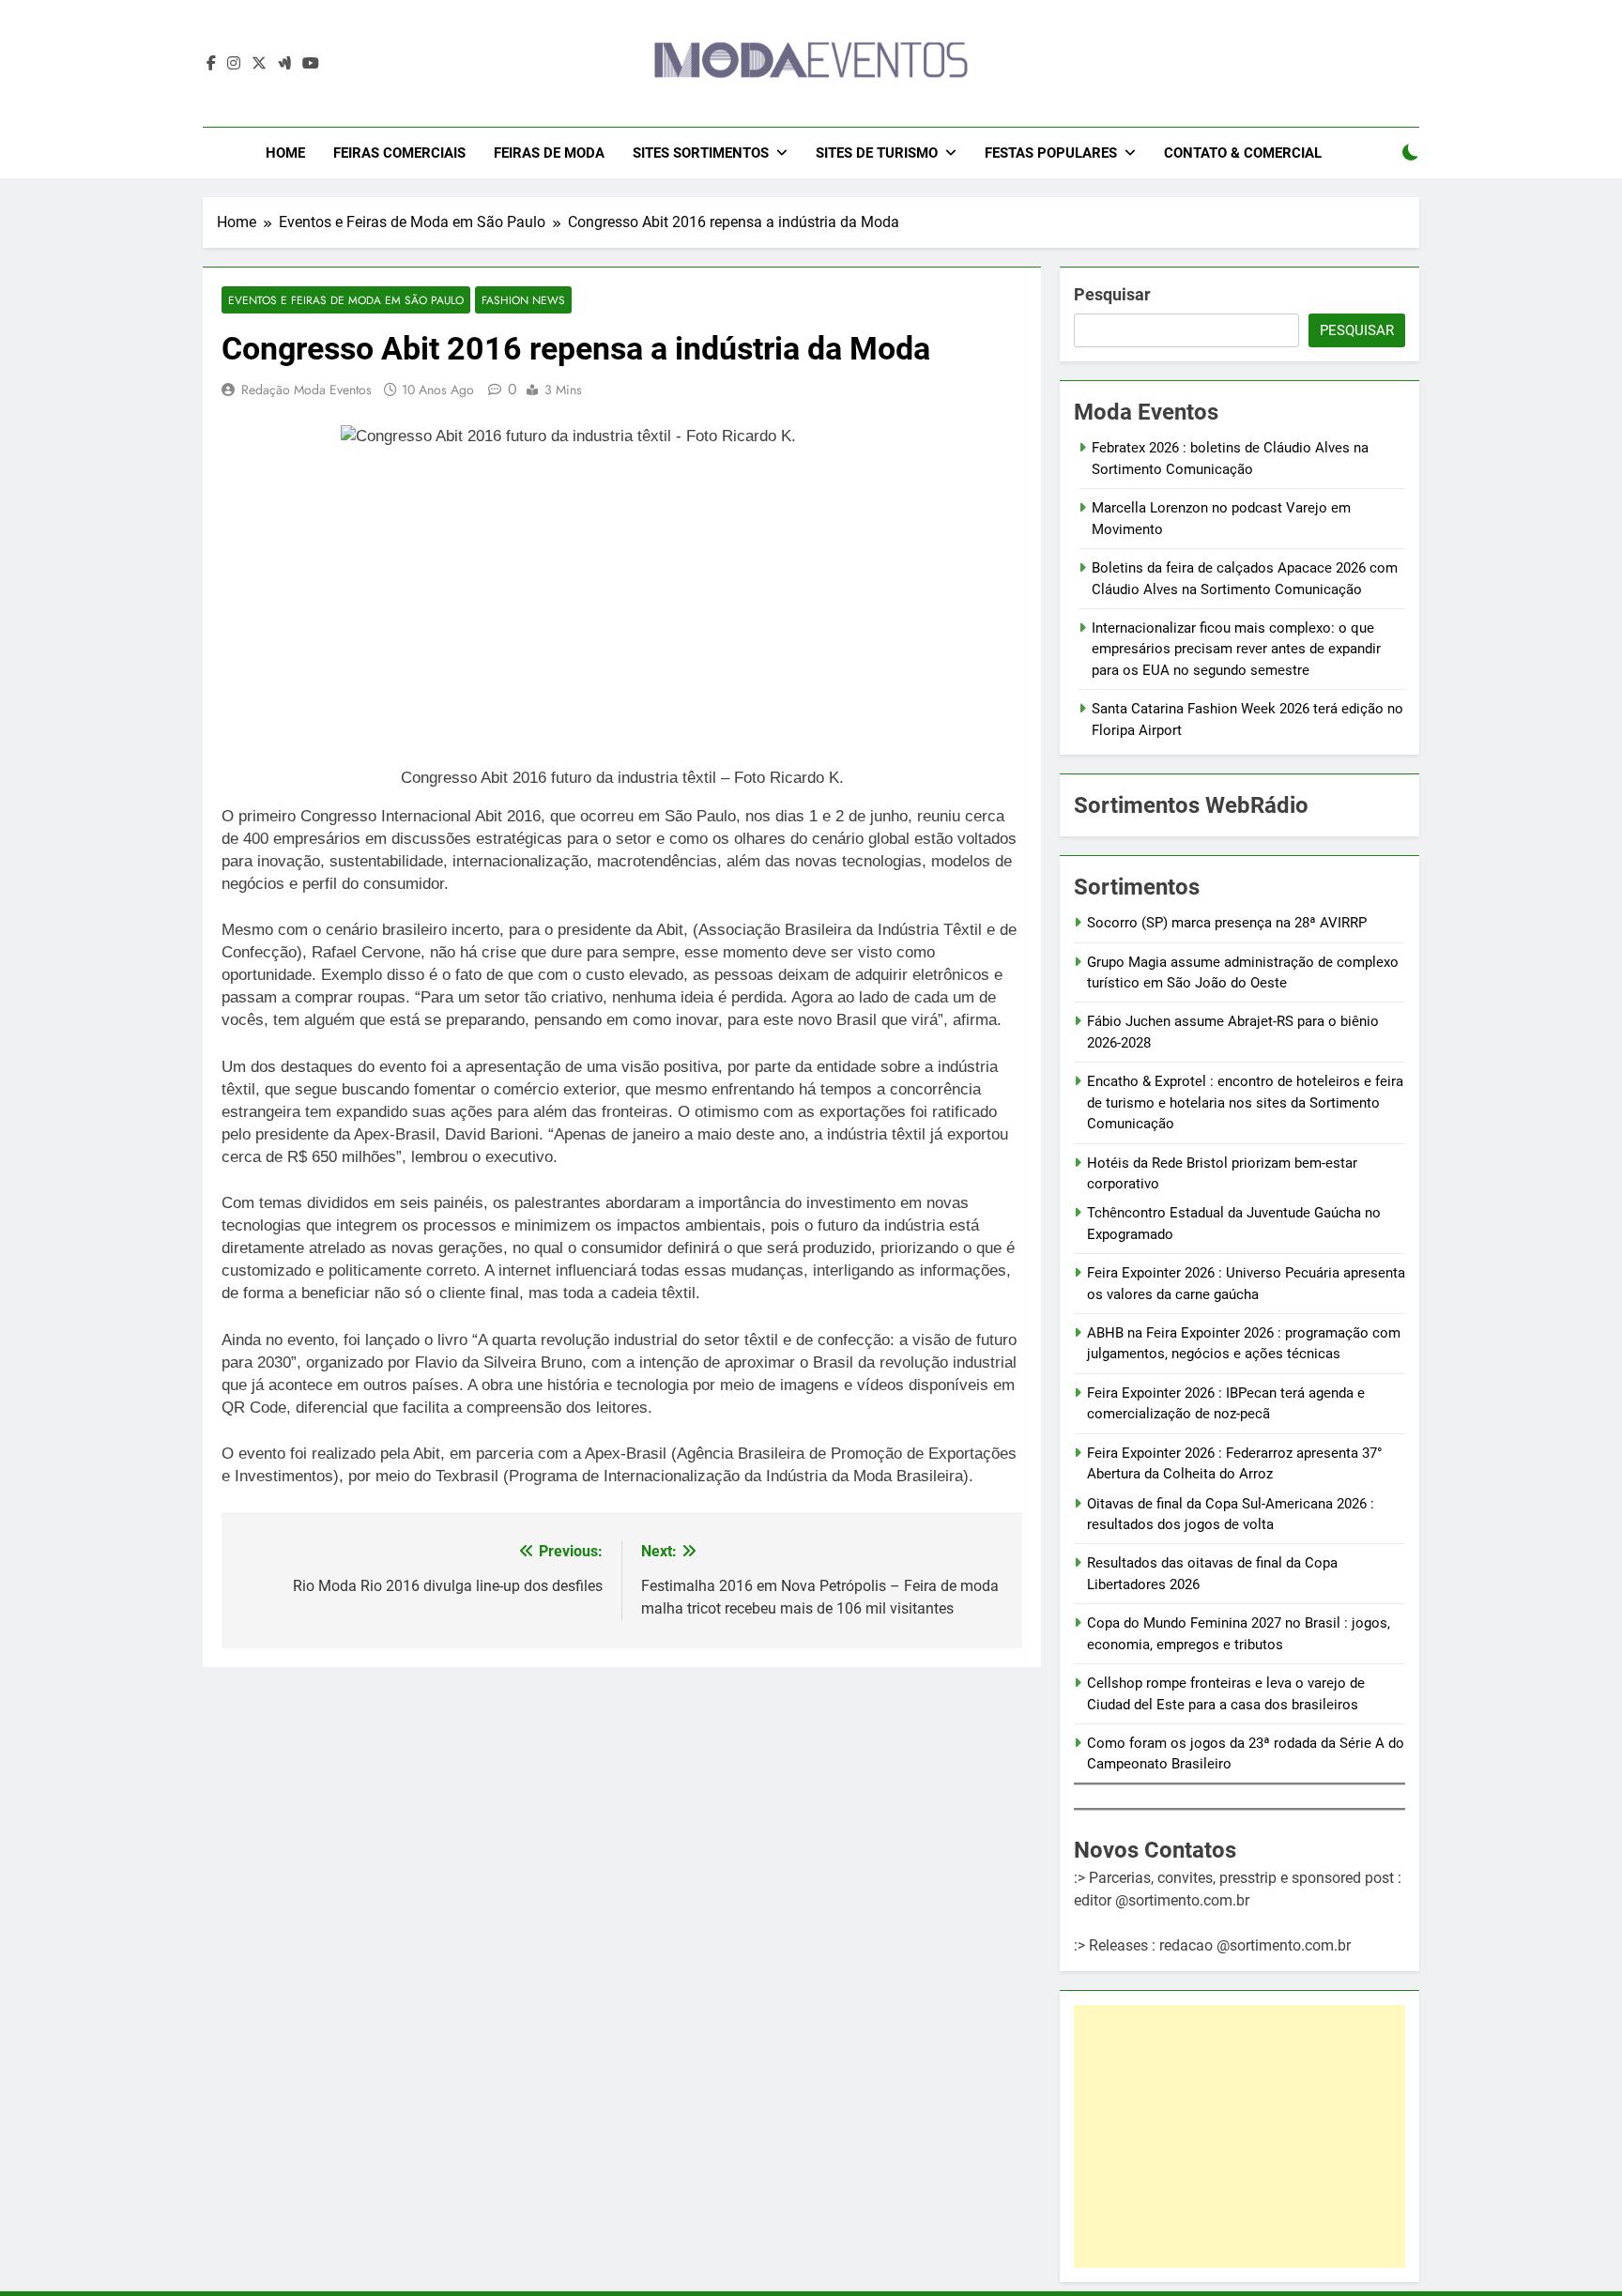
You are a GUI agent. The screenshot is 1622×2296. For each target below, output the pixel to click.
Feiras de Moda (549, 153)
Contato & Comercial (1243, 153)
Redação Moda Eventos (306, 390)
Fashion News (523, 300)
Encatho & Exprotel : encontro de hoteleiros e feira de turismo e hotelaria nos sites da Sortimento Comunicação (1245, 1102)
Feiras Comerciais (399, 153)
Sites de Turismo (877, 153)
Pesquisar (1112, 294)
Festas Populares (1051, 153)
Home (285, 153)
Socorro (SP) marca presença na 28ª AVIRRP (1227, 923)
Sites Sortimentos (701, 153)
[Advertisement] (1239, 2136)
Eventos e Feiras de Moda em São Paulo (346, 300)
